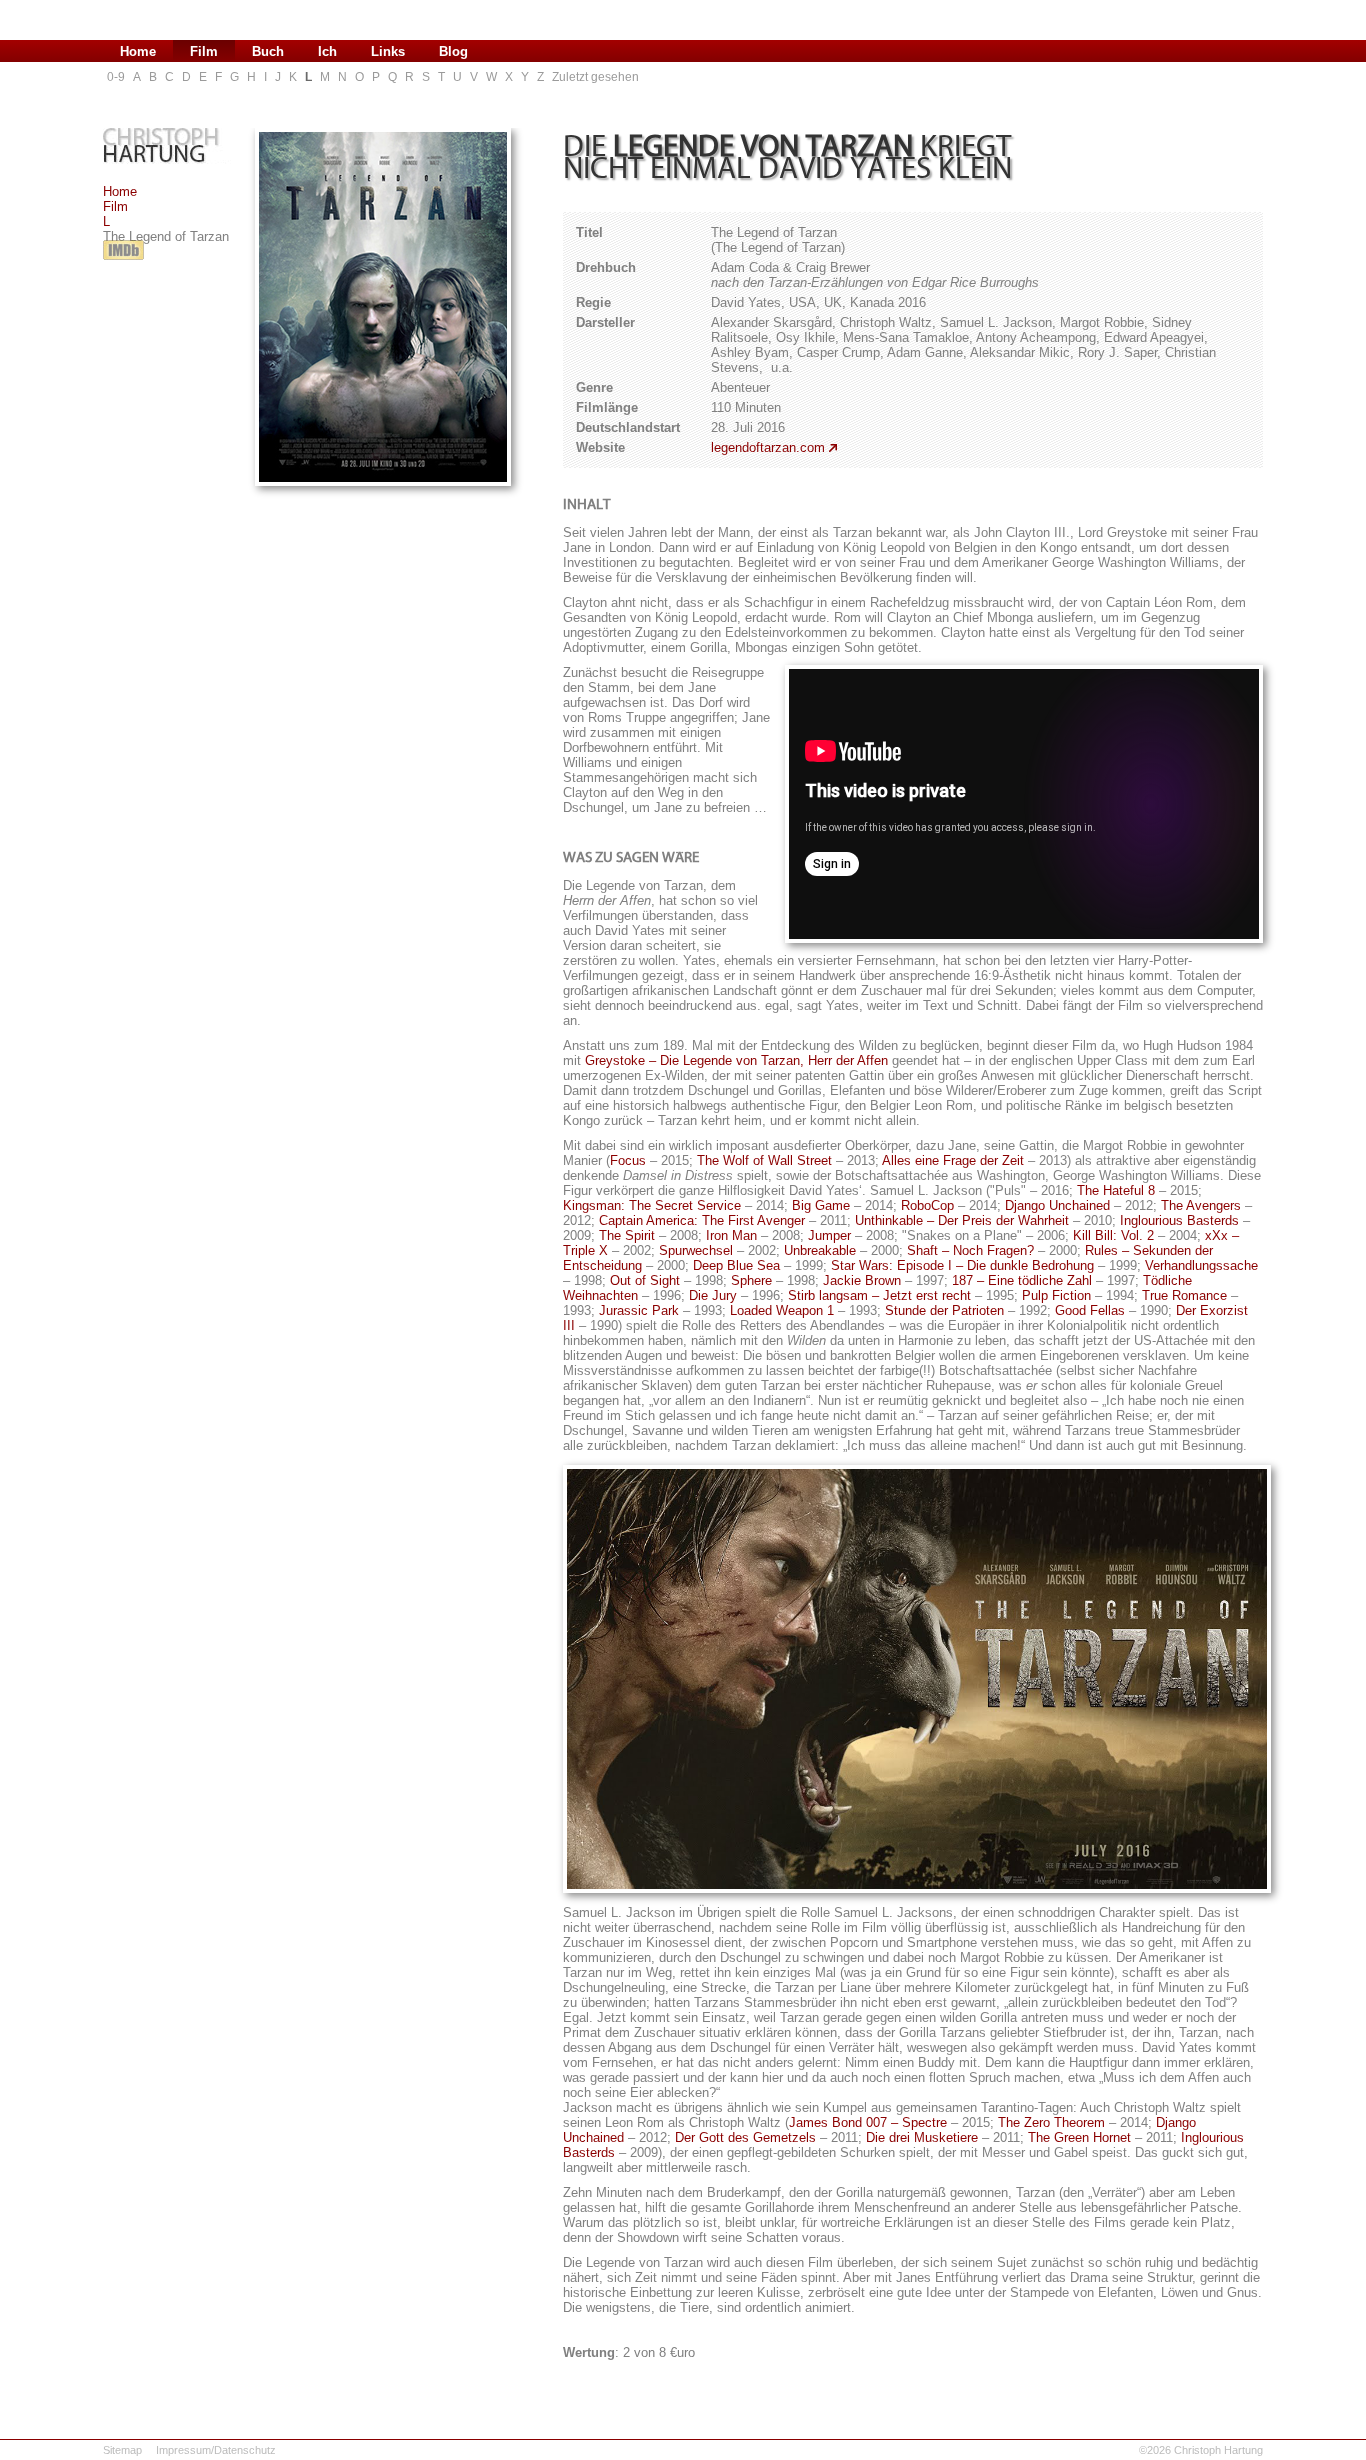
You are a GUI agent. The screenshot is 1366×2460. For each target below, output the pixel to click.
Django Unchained (1057, 1205)
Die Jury (713, 1295)
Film (115, 206)
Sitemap (122, 2450)
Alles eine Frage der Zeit (953, 1160)
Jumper (829, 1235)
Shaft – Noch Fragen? (970, 1250)
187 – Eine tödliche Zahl (1022, 1280)
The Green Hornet (1079, 2137)
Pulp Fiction (1056, 1295)
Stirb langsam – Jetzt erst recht (879, 1295)
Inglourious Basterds (1179, 1220)
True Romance (1184, 1295)
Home (120, 191)
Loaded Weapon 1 (782, 1310)
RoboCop (927, 1205)
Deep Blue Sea (736, 1265)
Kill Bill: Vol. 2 (1113, 1235)
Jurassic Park (639, 1310)
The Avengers (1201, 1205)
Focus (628, 1160)
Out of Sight (645, 1280)
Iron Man (731, 1235)
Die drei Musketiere (922, 2137)
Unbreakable (820, 1250)
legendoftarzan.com (768, 447)
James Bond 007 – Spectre (868, 2122)
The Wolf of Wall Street (764, 1160)
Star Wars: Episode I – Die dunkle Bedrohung (962, 1265)
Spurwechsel (696, 1250)
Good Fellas (1090, 1310)
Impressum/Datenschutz (216, 2450)
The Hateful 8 (1116, 1190)
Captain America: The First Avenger (702, 1220)
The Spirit (627, 1235)
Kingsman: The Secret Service (652, 1205)
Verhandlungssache (1201, 1265)
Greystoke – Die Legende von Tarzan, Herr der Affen (736, 1060)
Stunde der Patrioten (944, 1310)
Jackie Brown (862, 1280)
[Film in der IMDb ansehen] (123, 260)
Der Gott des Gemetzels (745, 2137)
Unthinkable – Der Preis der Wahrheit (962, 1220)
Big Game (821, 1205)
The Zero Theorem (1051, 2122)
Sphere (751, 1280)
